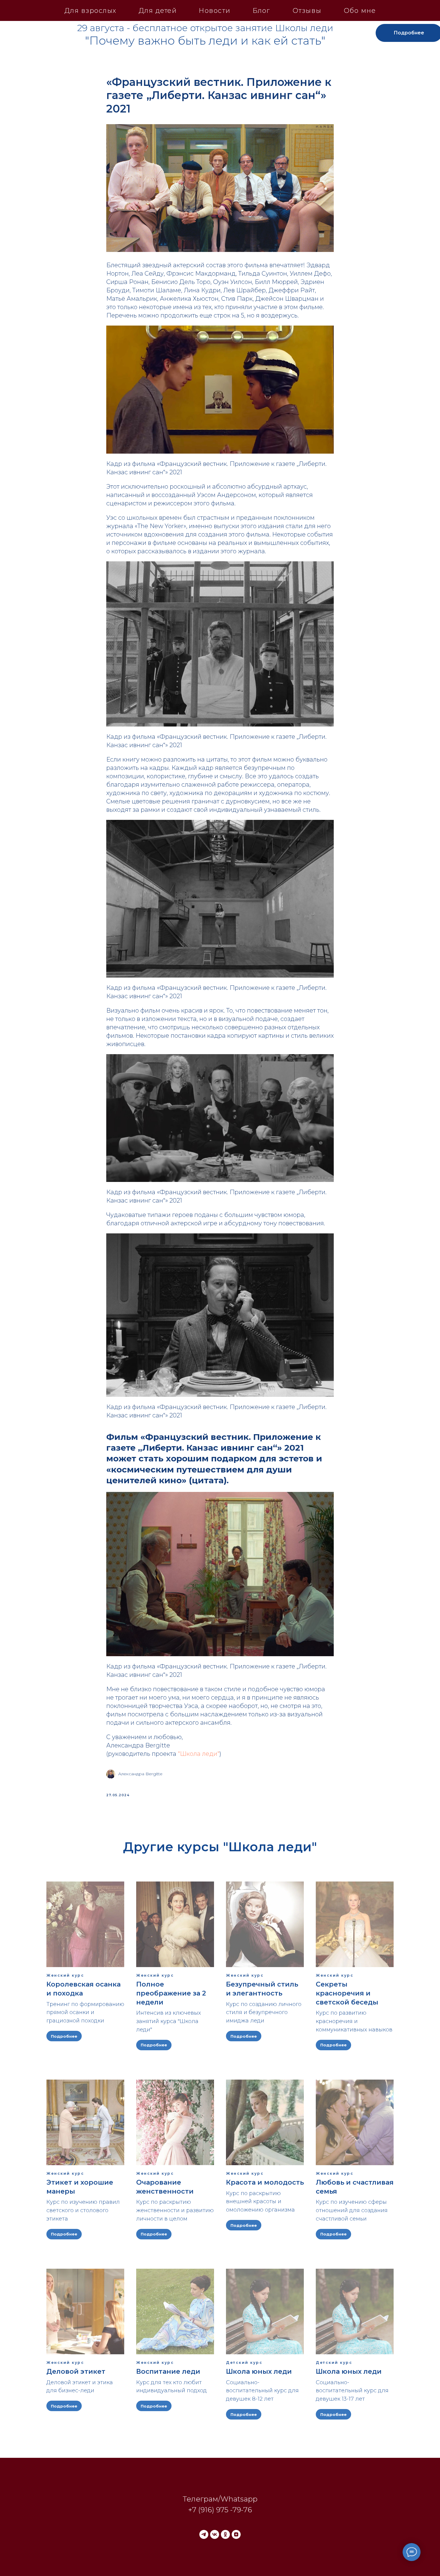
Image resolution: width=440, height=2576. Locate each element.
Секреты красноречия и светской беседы (347, 1993)
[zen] (236, 2534)
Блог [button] (261, 11)
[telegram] (204, 2534)
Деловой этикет (76, 2371)
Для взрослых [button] (90, 11)
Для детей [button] (158, 11)
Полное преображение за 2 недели (171, 1993)
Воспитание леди (168, 2371)
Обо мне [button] (360, 11)
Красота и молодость (265, 2182)
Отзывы (307, 11)
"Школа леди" (199, 1754)
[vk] (215, 2534)
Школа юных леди (259, 2371)
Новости (215, 11)
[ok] (225, 2534)
